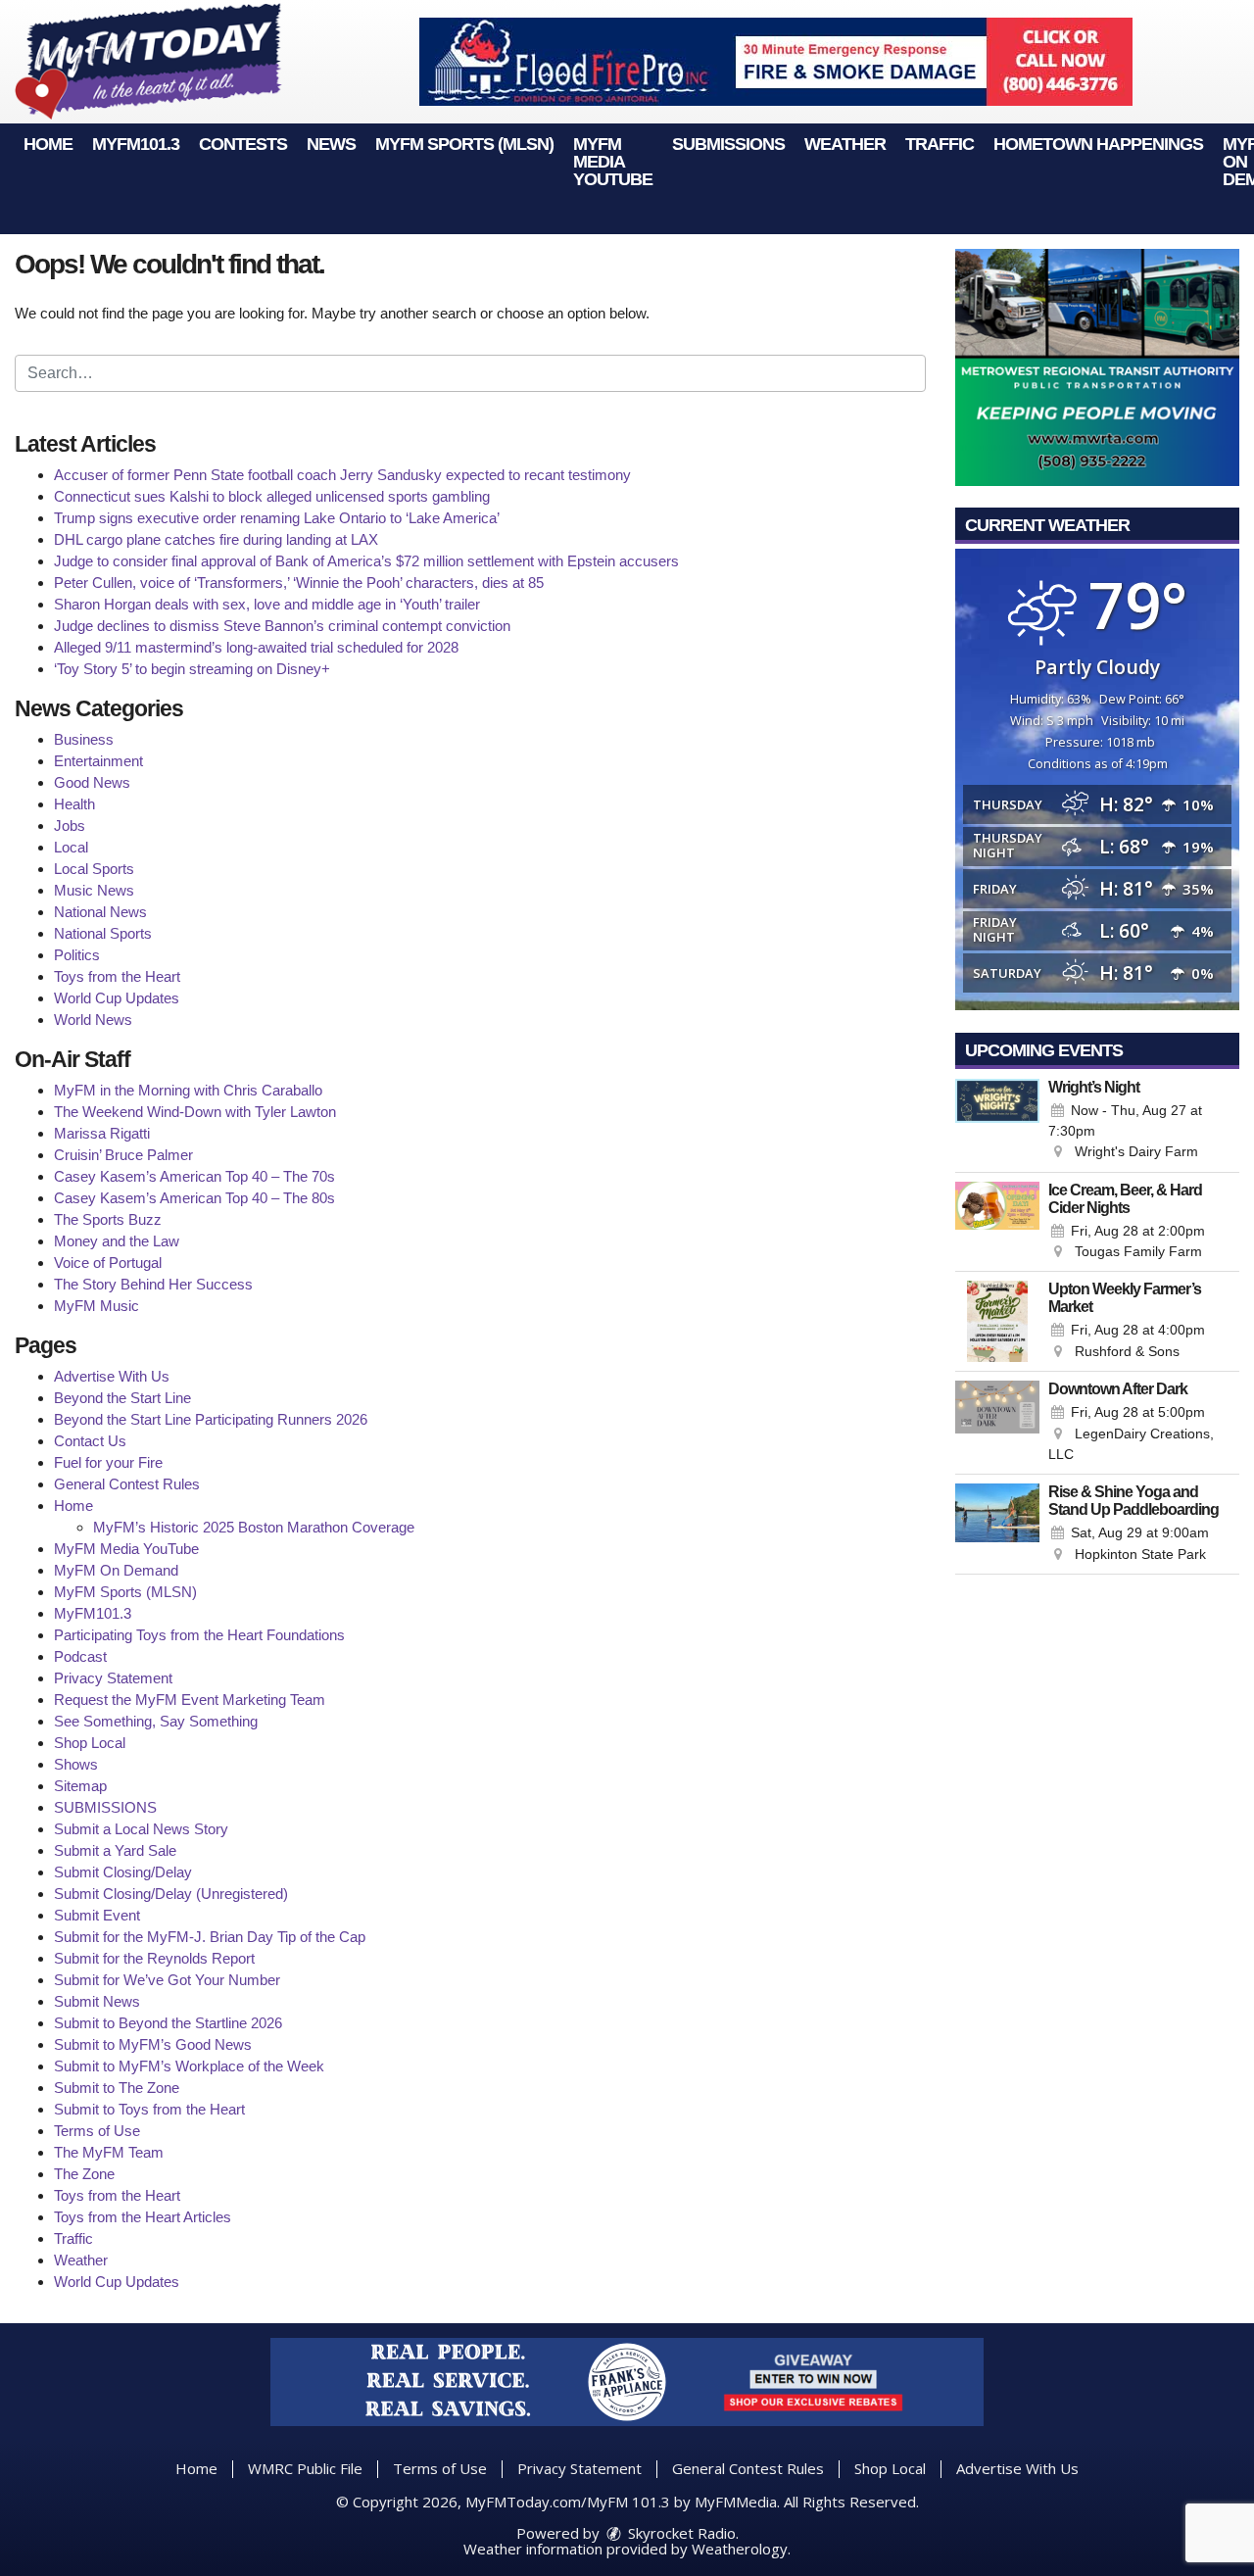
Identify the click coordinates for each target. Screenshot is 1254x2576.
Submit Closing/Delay (123, 1872)
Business (84, 739)
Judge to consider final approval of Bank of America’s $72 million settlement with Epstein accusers (366, 561)
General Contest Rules (127, 1484)
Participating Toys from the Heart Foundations (199, 1635)
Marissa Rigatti (102, 1133)
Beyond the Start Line (122, 1398)
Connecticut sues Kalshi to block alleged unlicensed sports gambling (272, 496)
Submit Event (97, 1915)
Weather (845, 144)
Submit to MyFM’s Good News (153, 2044)
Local (71, 847)
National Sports (103, 933)
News (331, 144)
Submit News (97, 2001)
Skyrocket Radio (680, 2533)
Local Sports (94, 869)
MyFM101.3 (136, 144)
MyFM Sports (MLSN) (464, 144)
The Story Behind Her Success (153, 1284)
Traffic (940, 144)
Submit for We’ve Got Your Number (167, 1980)
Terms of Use (97, 2131)
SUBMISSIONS (728, 144)
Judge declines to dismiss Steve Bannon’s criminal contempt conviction (282, 626)
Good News (92, 782)
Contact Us (90, 1441)
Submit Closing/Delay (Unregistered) (171, 1894)
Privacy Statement (113, 1678)
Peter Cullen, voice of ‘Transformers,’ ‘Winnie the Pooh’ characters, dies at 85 (299, 583)
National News (100, 912)
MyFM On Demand (116, 1570)
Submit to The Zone (117, 2088)
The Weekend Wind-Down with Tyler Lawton (195, 1112)
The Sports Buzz (108, 1219)
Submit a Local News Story (141, 1829)
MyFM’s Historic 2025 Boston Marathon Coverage (254, 1527)
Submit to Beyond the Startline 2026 (168, 2023)
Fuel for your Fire (108, 1462)
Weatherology (740, 2549)
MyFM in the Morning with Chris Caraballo (188, 1090)
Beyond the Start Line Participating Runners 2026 (211, 1419)
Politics (77, 955)
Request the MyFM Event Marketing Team (190, 1700)
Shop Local (90, 1743)
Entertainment (98, 761)
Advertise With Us (112, 1376)
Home (48, 144)
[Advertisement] (776, 62)
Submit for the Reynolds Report (154, 1958)
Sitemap (80, 1786)
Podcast (80, 1656)
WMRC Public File (305, 2468)
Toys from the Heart (117, 976)
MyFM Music (96, 1306)
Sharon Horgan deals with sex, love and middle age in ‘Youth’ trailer (267, 604)
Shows (76, 1764)
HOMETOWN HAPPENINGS (1098, 144)
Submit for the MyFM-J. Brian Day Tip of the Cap (210, 1937)
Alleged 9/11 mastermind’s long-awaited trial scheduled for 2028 (256, 647)
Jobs (70, 826)
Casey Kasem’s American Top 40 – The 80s (194, 1198)
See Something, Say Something (156, 1721)
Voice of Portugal (108, 1263)
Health (74, 804)
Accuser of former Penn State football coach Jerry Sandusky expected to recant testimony (342, 475)
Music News (94, 890)
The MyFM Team (109, 2152)
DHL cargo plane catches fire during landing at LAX (216, 539)
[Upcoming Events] (997, 1121)
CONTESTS (243, 144)
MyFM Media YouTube (613, 162)
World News (93, 1020)
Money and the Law (117, 1241)
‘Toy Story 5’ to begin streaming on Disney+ (192, 669)
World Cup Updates (117, 998)
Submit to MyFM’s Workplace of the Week (189, 2066)
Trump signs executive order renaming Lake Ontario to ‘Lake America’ (277, 518)
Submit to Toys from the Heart (149, 2109)
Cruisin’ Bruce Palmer (123, 1155)
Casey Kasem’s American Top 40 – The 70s (194, 1176)
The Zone (84, 2174)
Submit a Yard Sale (115, 1850)
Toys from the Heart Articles (143, 2217)
